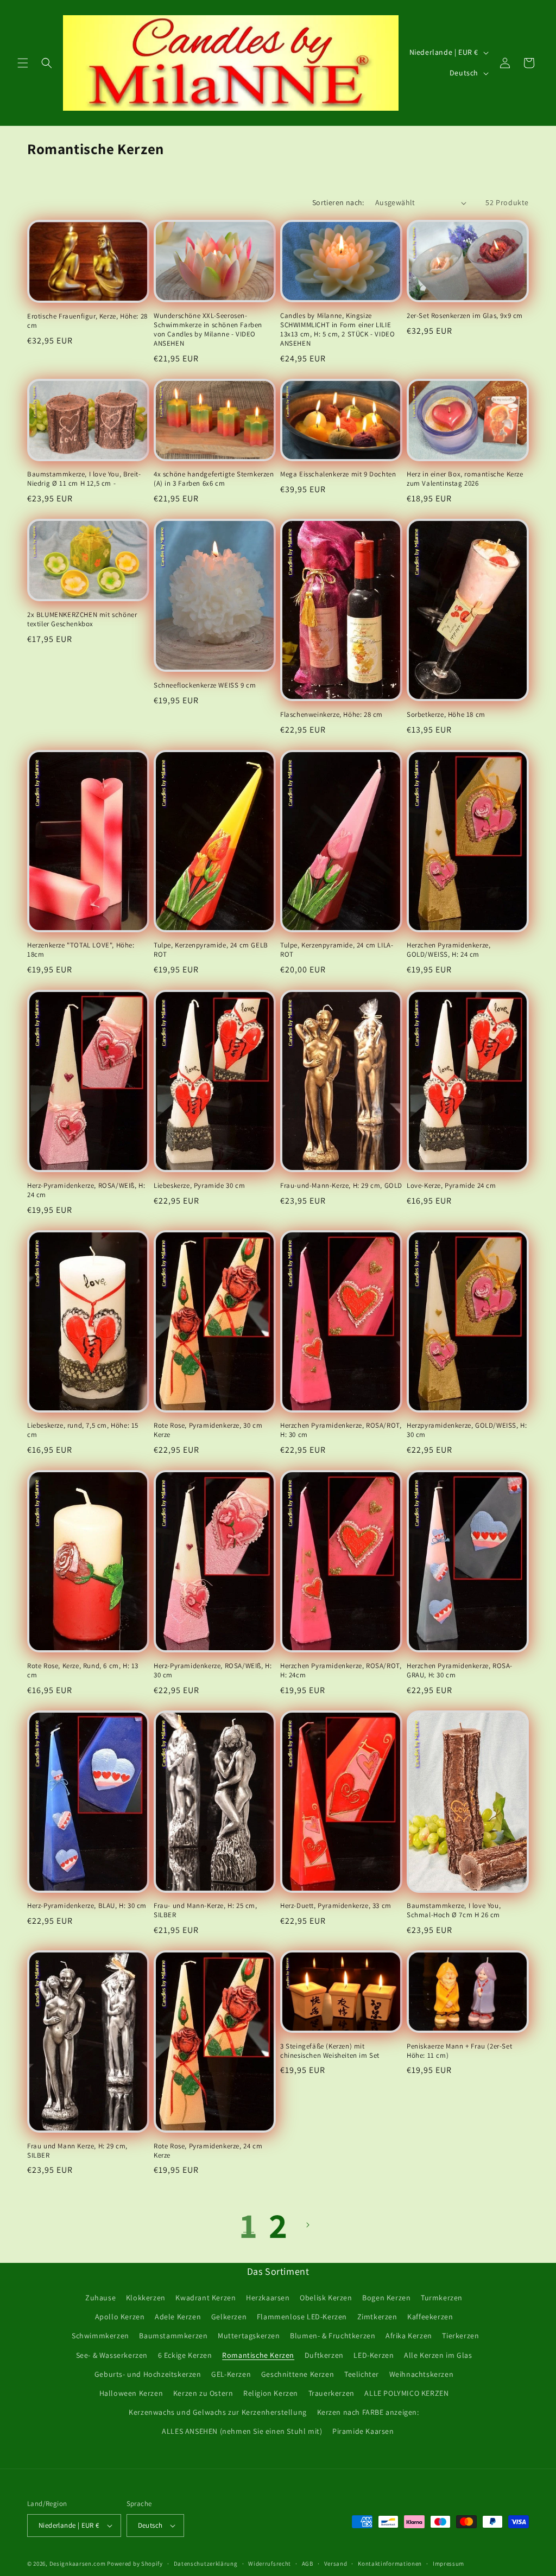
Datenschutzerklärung (206, 2564)
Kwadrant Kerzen (206, 2298)
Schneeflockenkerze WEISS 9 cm (205, 685)
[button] (23, 63)
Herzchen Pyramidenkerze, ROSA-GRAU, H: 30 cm (460, 1671)
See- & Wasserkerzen (112, 2355)
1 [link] (249, 2225)
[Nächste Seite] (307, 2225)
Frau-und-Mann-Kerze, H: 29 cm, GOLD (341, 1186)
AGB (308, 2564)
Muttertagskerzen (249, 2336)
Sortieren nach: (338, 202)
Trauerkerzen (331, 2393)
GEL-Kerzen (231, 2374)
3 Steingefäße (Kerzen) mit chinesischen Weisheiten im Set (330, 2051)
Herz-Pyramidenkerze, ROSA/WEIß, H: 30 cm (213, 1671)
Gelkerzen (229, 2317)
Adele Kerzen (178, 2317)
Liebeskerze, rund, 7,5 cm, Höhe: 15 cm (83, 1430)
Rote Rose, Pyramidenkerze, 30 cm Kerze (208, 1430)
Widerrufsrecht (270, 2564)
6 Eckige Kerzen (185, 2355)
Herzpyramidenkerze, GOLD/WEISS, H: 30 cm (467, 1430)
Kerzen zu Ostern (203, 2393)
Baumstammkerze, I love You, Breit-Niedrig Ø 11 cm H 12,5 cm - (84, 479)
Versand (336, 2564)
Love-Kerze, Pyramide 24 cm (451, 1186)
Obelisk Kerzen (326, 2298)
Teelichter (362, 2374)
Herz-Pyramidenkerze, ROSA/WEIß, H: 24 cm (86, 1190)
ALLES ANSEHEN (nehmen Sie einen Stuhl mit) (242, 2431)
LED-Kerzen (374, 2355)
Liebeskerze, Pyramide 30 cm (199, 1186)
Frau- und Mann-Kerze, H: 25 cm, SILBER (206, 1910)
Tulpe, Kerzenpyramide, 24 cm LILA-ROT (337, 950)
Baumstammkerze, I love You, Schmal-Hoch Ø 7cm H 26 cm (454, 1910)
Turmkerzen (442, 2298)
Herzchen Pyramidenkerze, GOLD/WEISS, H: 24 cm (448, 950)
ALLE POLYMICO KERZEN (406, 2393)
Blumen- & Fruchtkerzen (333, 2336)
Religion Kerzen (271, 2393)
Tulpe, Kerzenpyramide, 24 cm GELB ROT (211, 950)
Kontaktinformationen (390, 2564)
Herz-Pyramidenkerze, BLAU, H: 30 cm (87, 1906)
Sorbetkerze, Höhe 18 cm (446, 715)
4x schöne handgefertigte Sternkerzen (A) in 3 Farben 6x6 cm (214, 479)
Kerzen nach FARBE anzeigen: (368, 2412)
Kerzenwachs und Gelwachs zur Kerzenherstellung (218, 2412)
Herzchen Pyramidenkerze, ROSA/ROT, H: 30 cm (341, 1430)
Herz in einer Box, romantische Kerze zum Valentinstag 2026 (465, 479)
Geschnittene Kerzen (298, 2374)
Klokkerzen (146, 2298)
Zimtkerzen (377, 2317)
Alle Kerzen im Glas (438, 2355)
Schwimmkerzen (100, 2336)
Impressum (448, 2564)
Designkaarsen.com (78, 2564)
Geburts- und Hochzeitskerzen (148, 2374)
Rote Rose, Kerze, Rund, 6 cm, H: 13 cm (83, 1671)
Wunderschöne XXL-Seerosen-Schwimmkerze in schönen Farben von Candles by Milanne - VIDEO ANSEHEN (208, 330)
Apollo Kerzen (120, 2317)
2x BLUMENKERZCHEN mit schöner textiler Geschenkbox (82, 619)
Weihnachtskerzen (422, 2374)
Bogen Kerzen (386, 2298)
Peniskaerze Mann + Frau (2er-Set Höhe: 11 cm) (459, 2051)
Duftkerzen (324, 2355)
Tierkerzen (460, 2336)
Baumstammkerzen (173, 2336)
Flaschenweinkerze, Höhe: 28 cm (331, 715)
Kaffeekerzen (430, 2317)
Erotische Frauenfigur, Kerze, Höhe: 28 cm (87, 321)
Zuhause (100, 2298)
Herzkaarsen (268, 2298)
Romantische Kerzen (258, 2355)
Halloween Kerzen (131, 2393)
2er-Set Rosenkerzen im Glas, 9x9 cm (465, 316)
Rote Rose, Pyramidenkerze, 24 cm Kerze (208, 2151)
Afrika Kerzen (409, 2336)
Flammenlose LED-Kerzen (302, 2317)
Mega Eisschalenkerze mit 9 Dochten (338, 474)
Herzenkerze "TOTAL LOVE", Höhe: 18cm (81, 950)
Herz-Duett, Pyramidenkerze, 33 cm (336, 1906)
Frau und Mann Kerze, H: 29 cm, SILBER (77, 2151)
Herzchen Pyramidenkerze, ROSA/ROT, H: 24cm (341, 1671)
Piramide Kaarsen (363, 2431)
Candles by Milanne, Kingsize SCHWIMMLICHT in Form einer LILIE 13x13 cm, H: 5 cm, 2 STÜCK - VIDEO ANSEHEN (337, 330)
